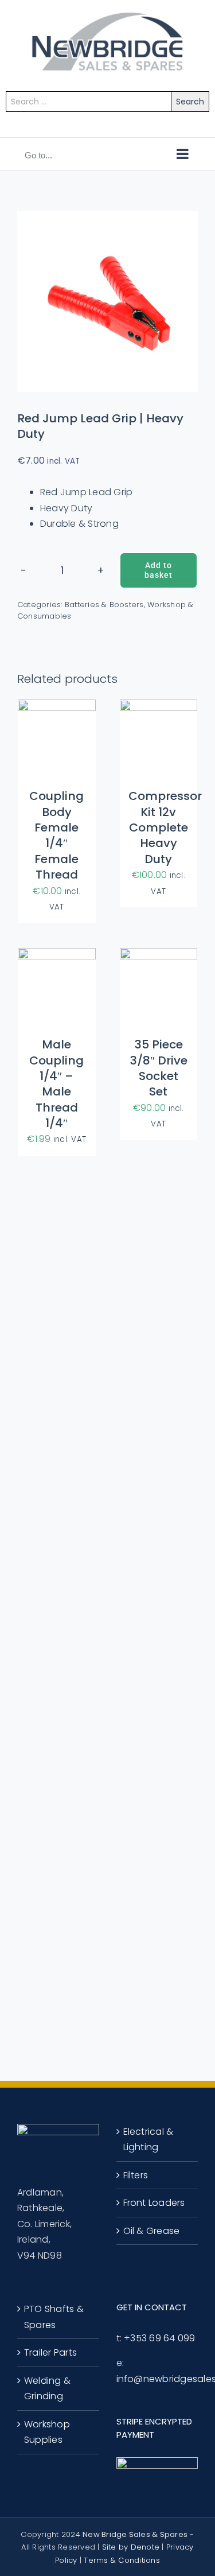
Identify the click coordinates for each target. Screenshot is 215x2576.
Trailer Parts (50, 2352)
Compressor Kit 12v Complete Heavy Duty (165, 827)
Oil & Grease (152, 2231)
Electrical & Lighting (148, 2140)
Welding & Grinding (47, 2389)
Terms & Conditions (122, 2560)
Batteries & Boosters (104, 605)
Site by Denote (131, 2547)
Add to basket (159, 570)
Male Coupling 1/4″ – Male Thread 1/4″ (56, 1084)
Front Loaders (154, 2203)
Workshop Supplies (47, 2432)
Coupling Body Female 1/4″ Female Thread (56, 835)
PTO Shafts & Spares (54, 2317)
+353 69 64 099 (159, 2338)
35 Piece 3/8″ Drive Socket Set (159, 1068)
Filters (136, 2175)
